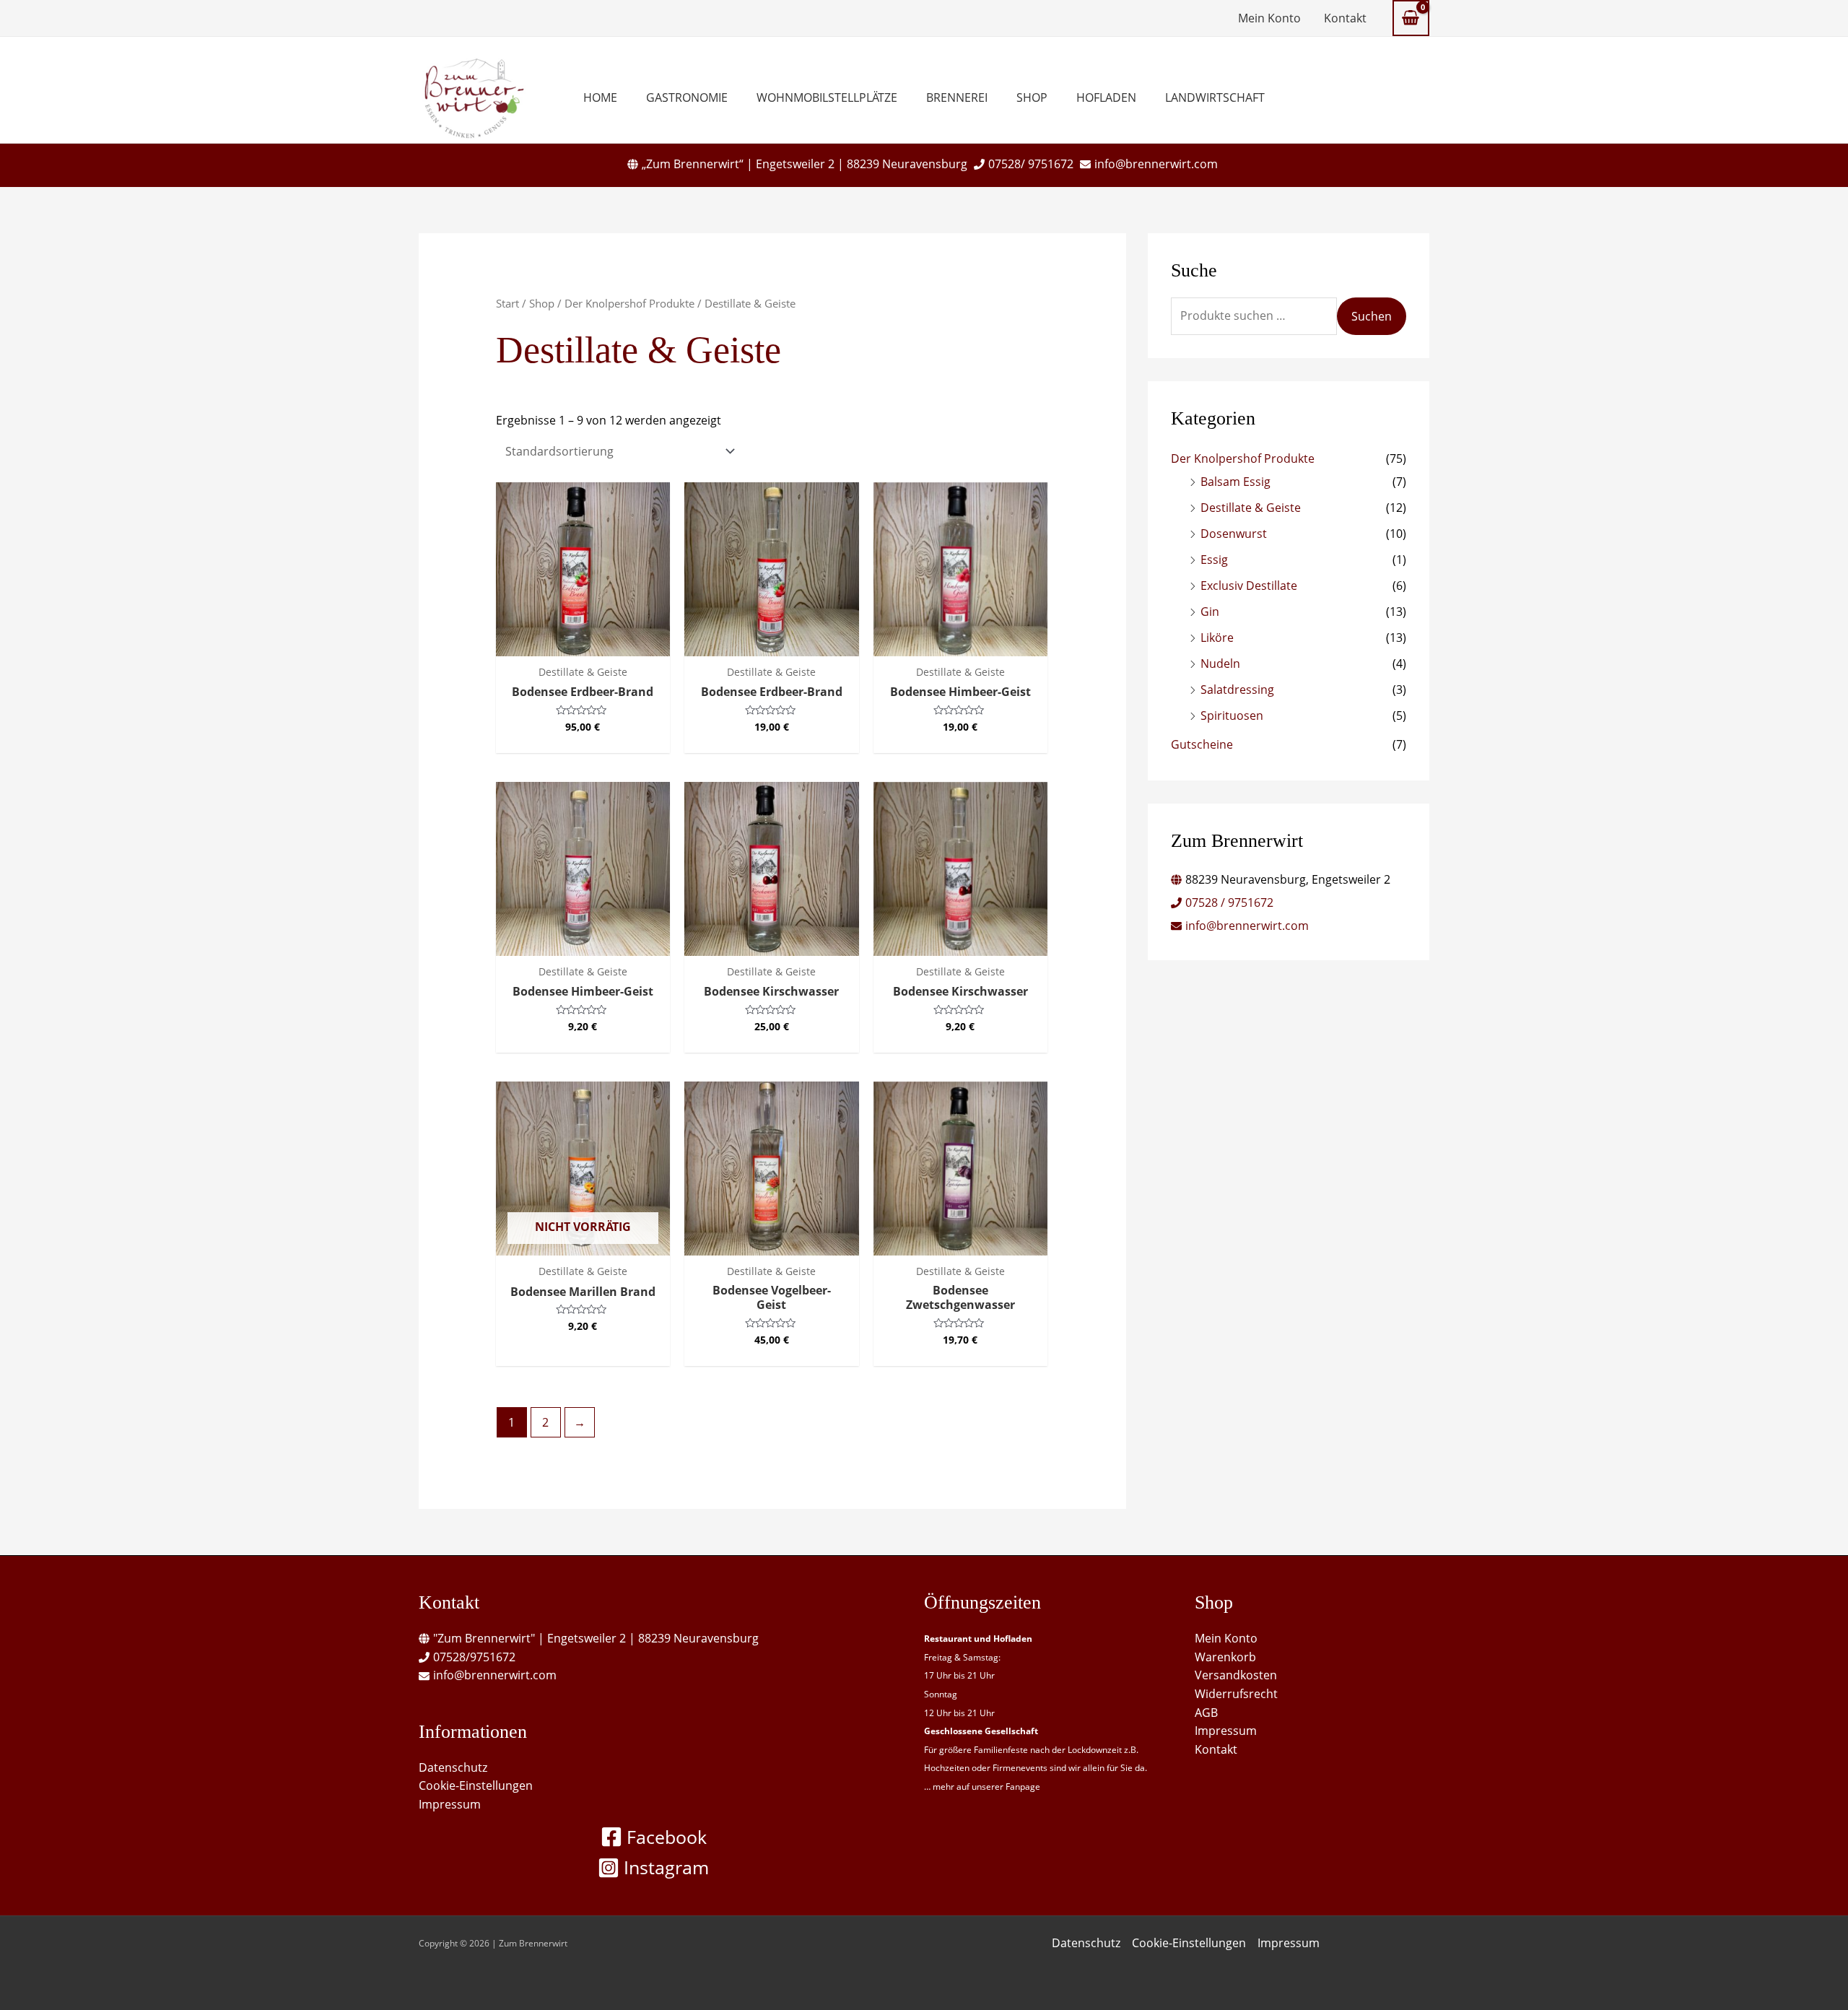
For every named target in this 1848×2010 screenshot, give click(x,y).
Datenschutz (453, 1767)
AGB (1206, 1713)
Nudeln (1220, 664)
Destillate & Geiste (1251, 508)
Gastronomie (687, 97)
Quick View (583, 642)
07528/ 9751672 (1031, 164)
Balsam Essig (1235, 482)
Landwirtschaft (1215, 97)
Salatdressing (1237, 689)
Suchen (1372, 316)
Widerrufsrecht (1236, 1694)
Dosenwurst (1234, 534)
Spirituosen (1232, 715)
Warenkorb (1225, 1657)
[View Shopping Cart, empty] (1411, 18)
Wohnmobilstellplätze (827, 97)
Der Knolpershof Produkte (629, 303)
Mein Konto (1269, 18)
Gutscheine (1202, 744)
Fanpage (1023, 1787)
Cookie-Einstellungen (476, 1785)
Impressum (450, 1804)
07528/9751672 (474, 1657)
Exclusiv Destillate (1249, 586)
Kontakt (1345, 18)
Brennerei (957, 97)
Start (507, 303)
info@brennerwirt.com (1156, 164)
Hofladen (1106, 97)
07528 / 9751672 (1229, 902)
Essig (1214, 560)
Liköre (1217, 638)
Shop (1032, 97)
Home (600, 97)
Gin (1210, 612)
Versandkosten (1236, 1675)
